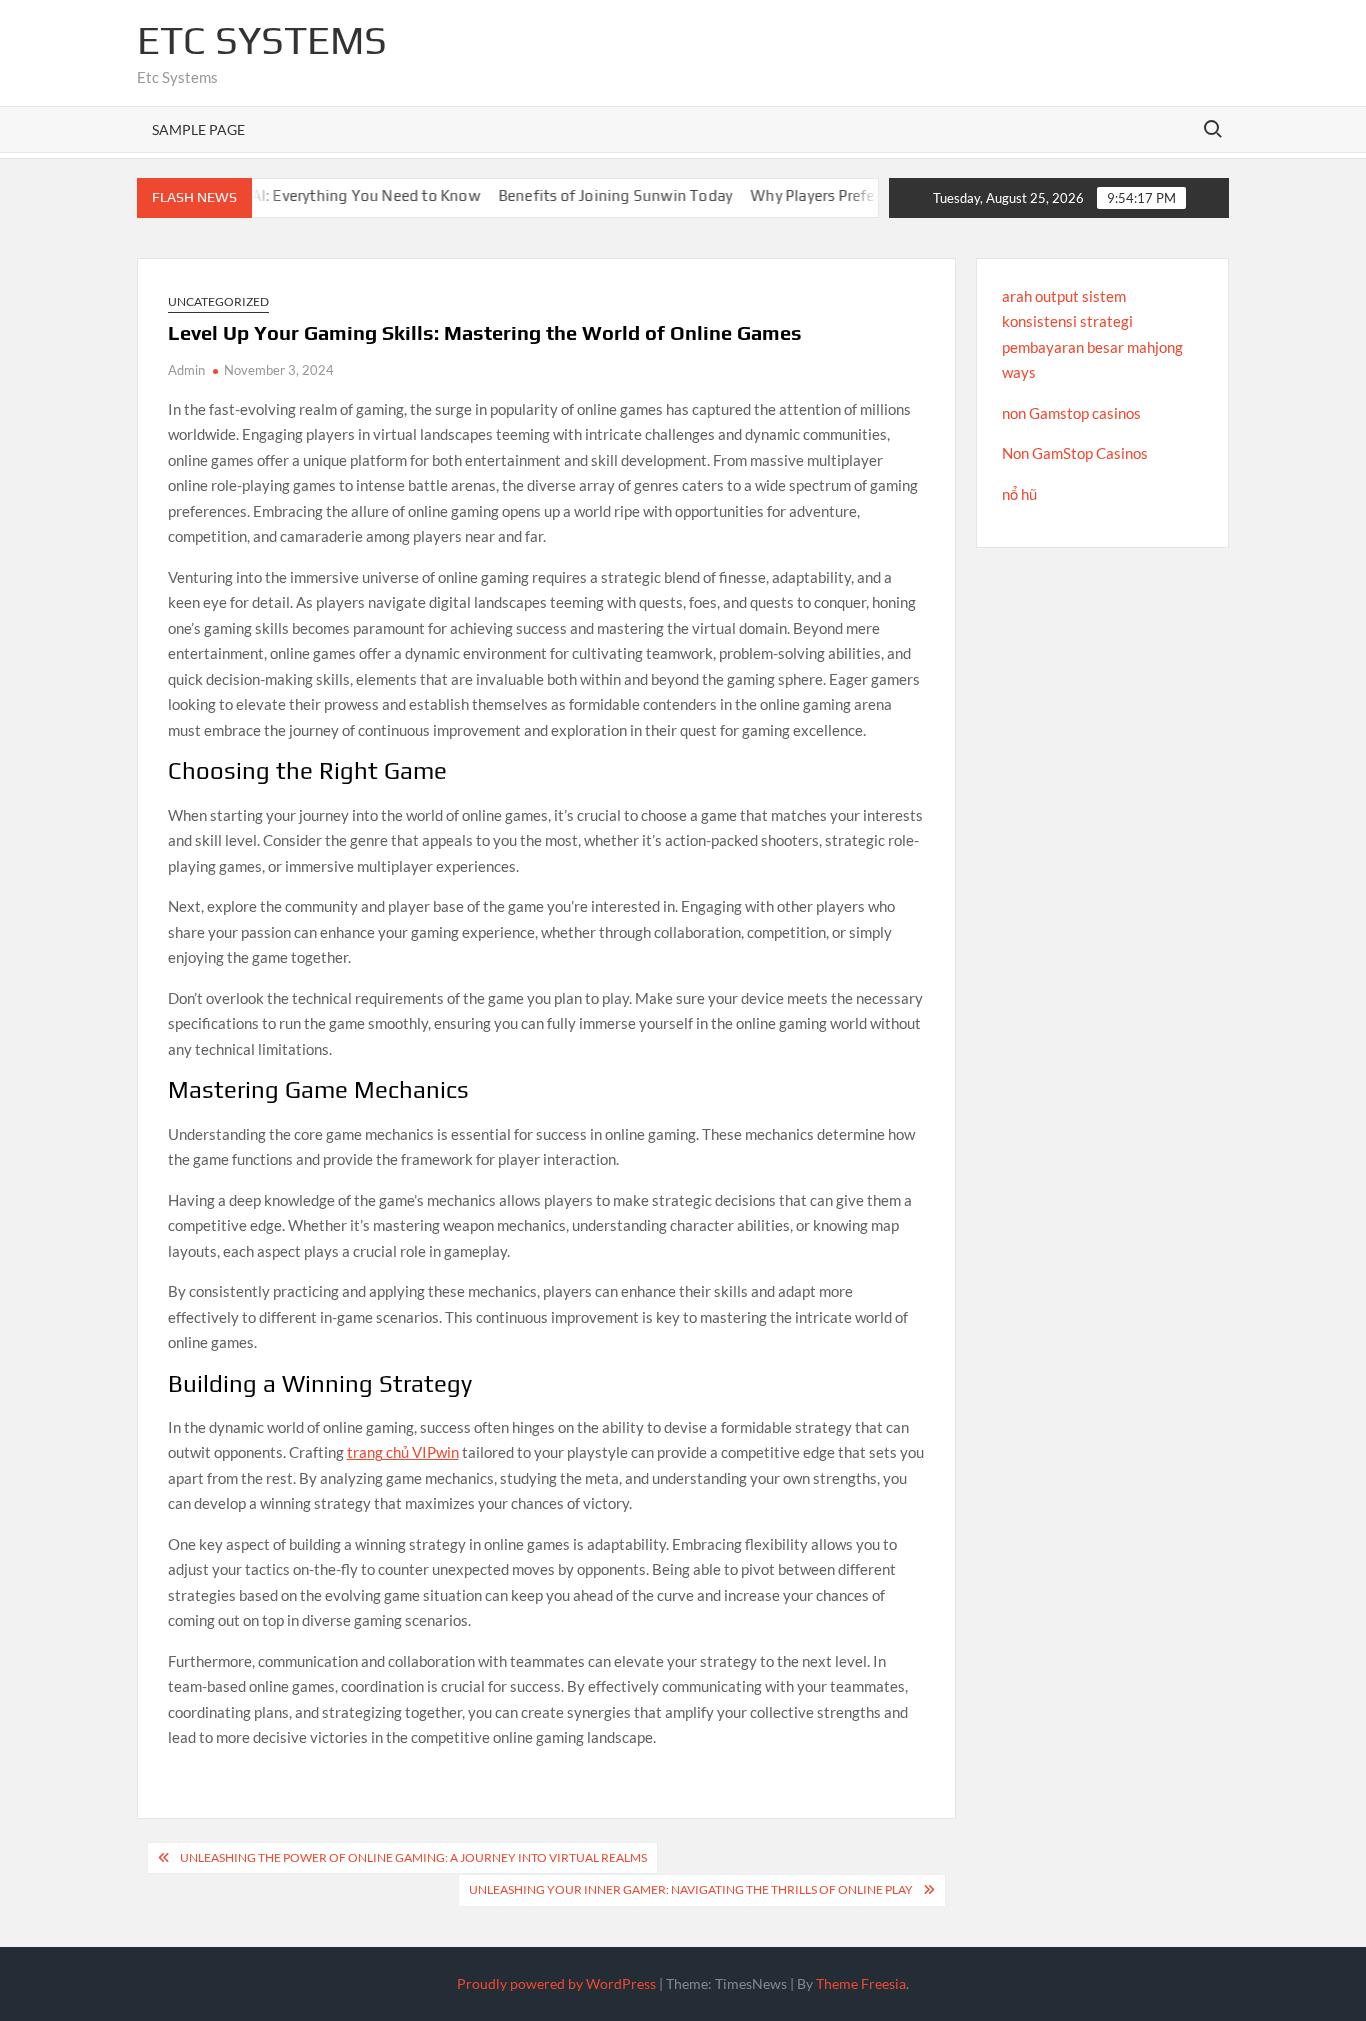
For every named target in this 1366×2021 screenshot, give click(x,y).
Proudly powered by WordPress (556, 1983)
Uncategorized (218, 301)
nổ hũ (1019, 494)
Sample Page (198, 129)
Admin (186, 370)
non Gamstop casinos (1071, 413)
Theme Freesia (861, 1983)
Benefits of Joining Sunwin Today (574, 195)
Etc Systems (262, 40)
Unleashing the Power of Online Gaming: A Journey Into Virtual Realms (413, 1857)
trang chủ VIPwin (403, 1452)
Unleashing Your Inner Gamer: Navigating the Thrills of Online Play (691, 1889)
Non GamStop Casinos (1075, 453)
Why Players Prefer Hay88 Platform (830, 195)
